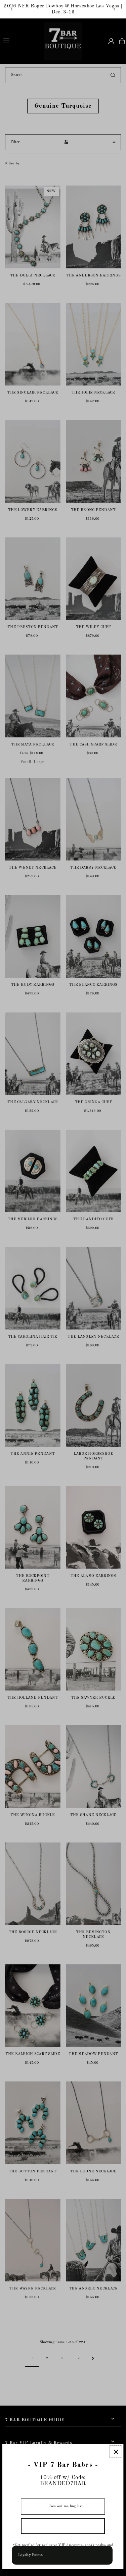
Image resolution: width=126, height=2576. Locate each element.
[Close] (116, 2452)
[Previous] (12, 9)
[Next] (114, 9)
